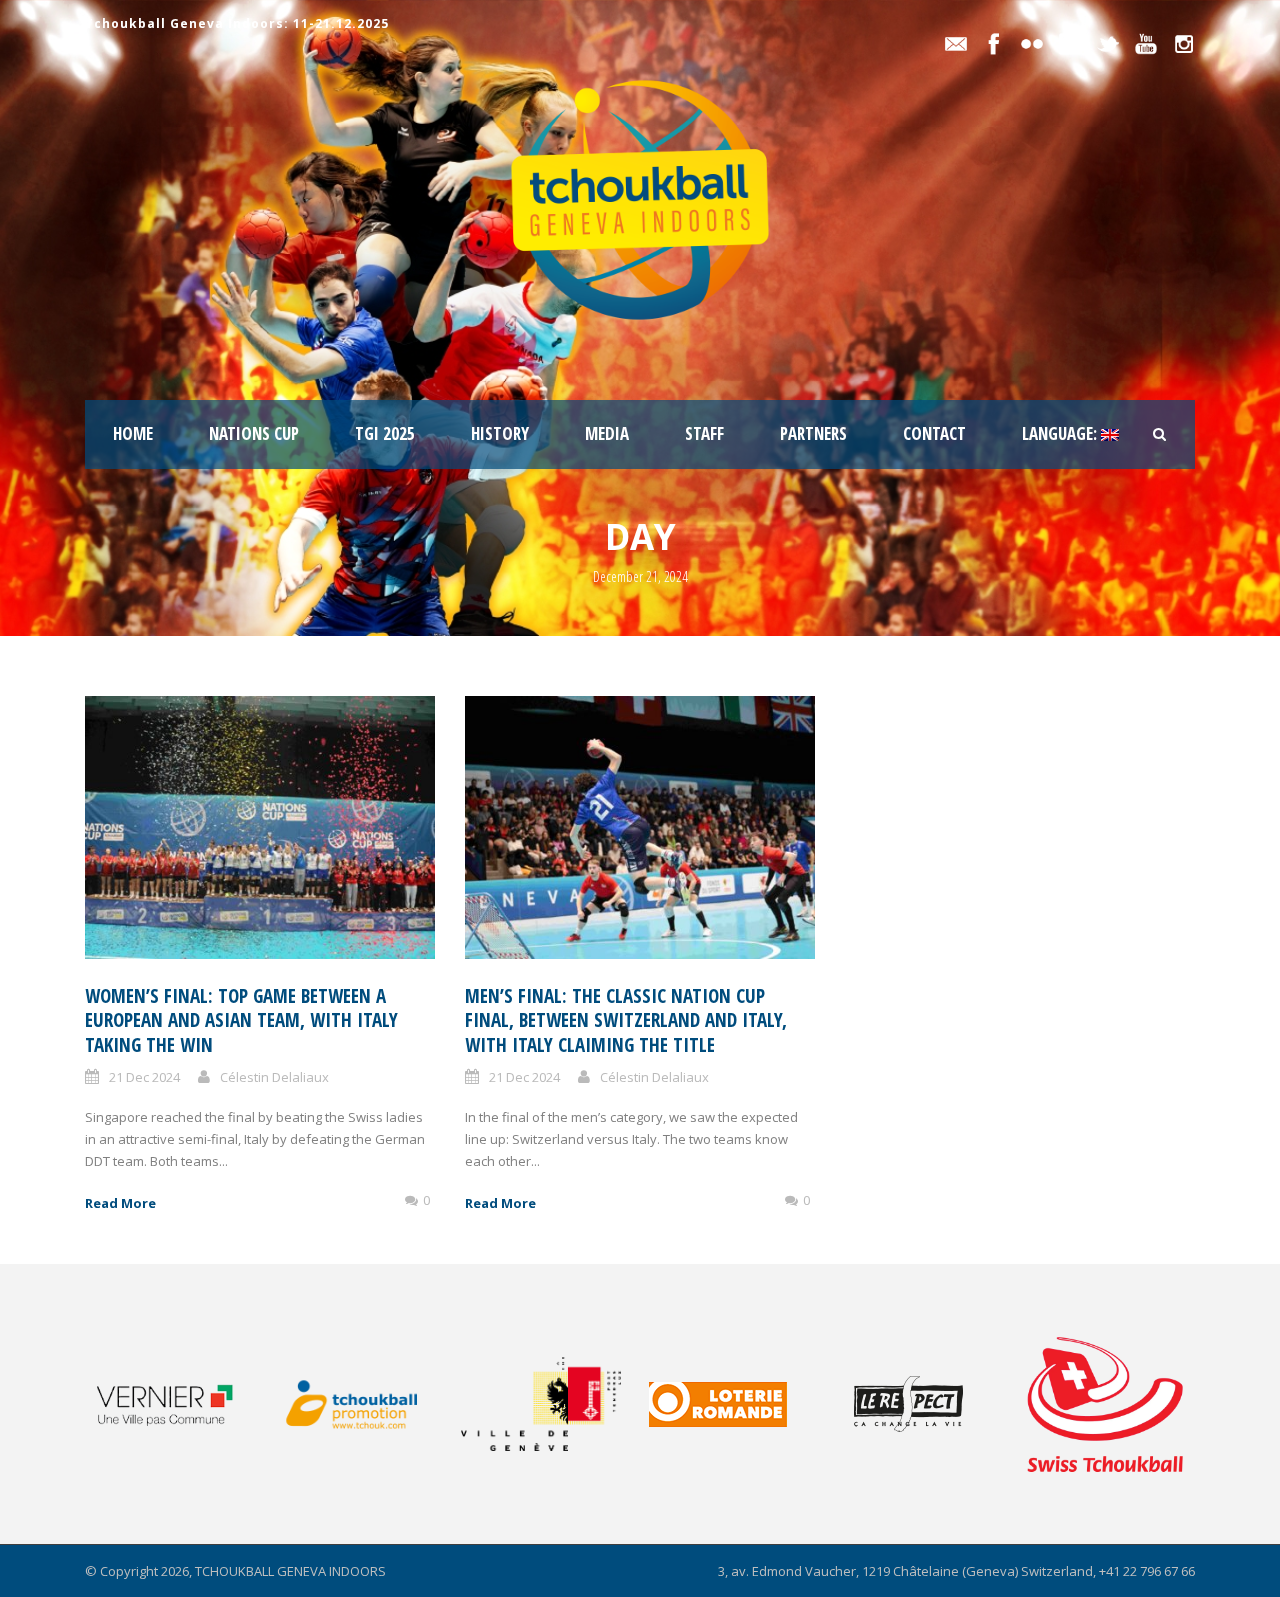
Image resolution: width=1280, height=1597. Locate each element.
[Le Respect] (929, 1404)
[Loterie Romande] (741, 1404)
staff (704, 433)
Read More (120, 1203)
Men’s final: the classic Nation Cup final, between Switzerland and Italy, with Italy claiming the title (626, 1020)
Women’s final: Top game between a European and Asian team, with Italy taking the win (241, 1020)
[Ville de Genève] (553, 1404)
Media (607, 433)
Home (133, 433)
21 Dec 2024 (144, 1077)
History (500, 433)
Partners (813, 433)
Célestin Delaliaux (274, 1077)
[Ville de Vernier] (177, 1403)
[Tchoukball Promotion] (365, 1404)
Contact (934, 433)
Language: (1061, 433)
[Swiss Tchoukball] (1105, 1404)
